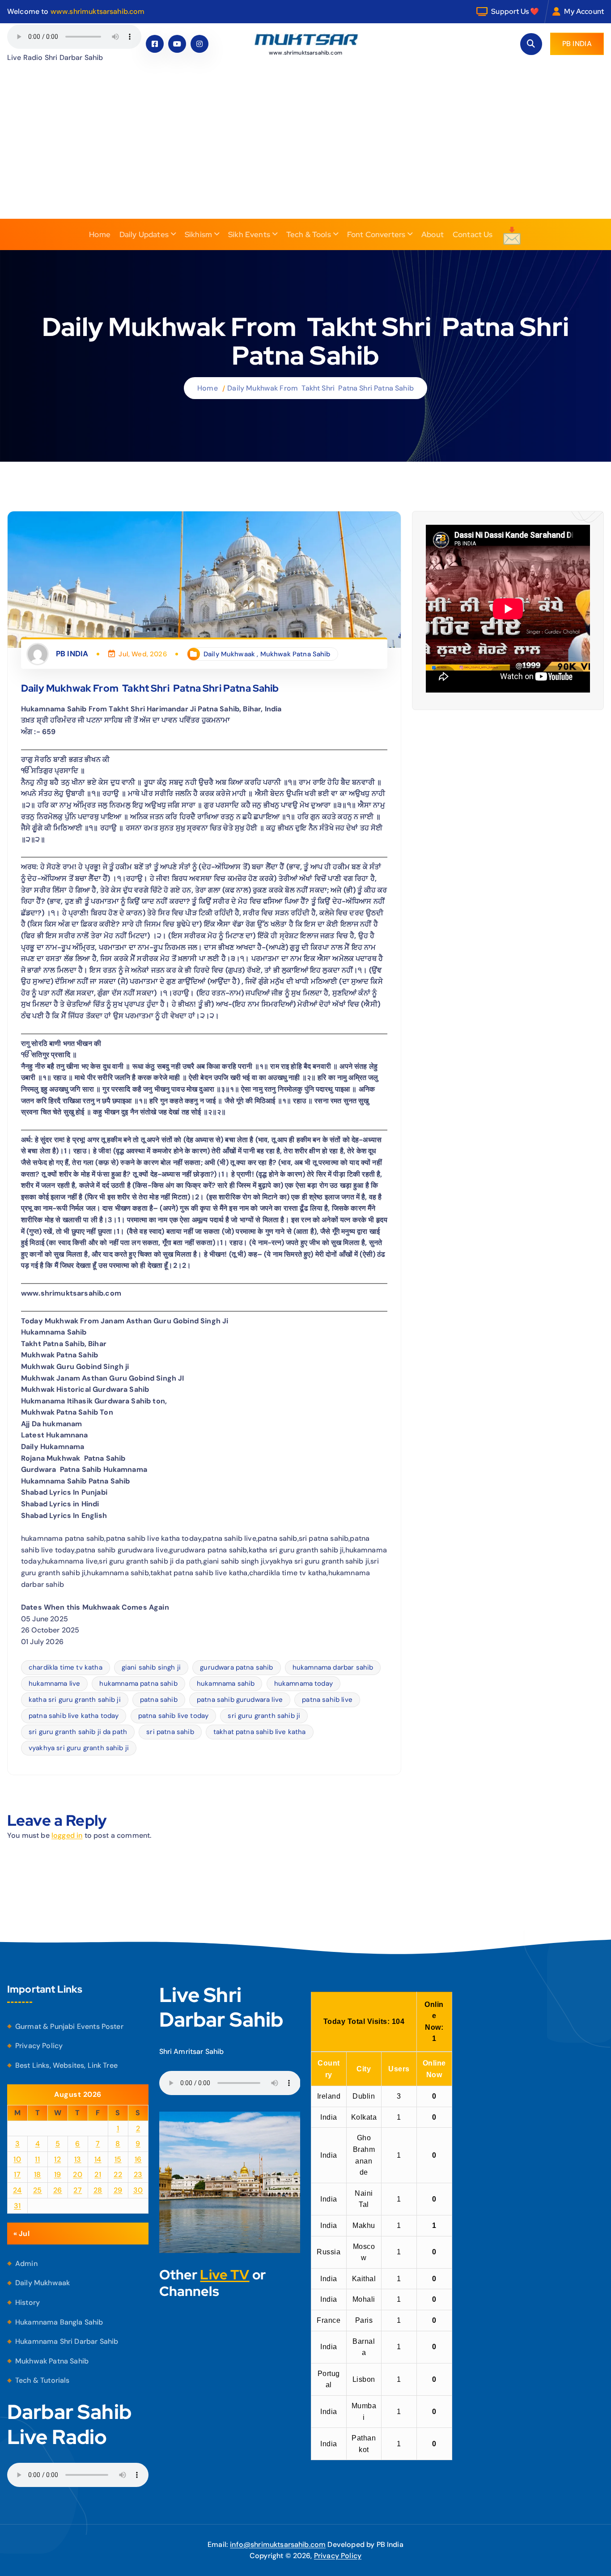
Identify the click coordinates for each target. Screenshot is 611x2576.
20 (78, 2174)
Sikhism (198, 234)
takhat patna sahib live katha (260, 1732)
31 (17, 2206)
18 (38, 2174)
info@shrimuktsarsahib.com (278, 2544)
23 (138, 2174)
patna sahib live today (174, 1716)
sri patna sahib (170, 1732)
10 (17, 2159)
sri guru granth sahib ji (264, 1716)
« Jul (21, 2234)
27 (78, 2190)
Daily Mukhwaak (229, 654)
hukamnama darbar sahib (333, 1667)
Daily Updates (144, 234)
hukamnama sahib (226, 1683)
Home (100, 234)
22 (118, 2174)
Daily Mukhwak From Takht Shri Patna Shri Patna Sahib (320, 388)
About (433, 234)
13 (78, 2159)
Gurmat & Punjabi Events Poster (69, 2026)
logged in (67, 1835)
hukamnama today (303, 1683)
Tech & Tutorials (42, 2380)
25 (38, 2190)
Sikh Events (249, 234)
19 (58, 2174)
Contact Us (473, 234)
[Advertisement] (305, 152)
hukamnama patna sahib (138, 1683)
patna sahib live (327, 1700)
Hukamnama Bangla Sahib (59, 2322)
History (28, 2302)
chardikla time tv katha (66, 1667)
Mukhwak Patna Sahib (295, 654)
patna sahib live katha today (74, 1716)
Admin (26, 2264)
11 (37, 2159)
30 (138, 2190)
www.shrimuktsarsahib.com (98, 11)
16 (138, 2159)
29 (118, 2190)
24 (17, 2190)
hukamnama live (54, 1683)
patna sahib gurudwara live (240, 1700)
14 (98, 2159)
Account (590, 11)
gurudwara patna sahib (236, 1667)
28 (98, 2190)
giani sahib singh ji (151, 1667)
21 (98, 2174)
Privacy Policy (39, 2046)
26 (58, 2190)
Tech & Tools (309, 234)
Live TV (225, 2274)
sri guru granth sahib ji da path (78, 1732)
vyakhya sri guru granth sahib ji (79, 1748)
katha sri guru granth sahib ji (75, 1700)
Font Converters (376, 234)
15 (118, 2159)
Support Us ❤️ (515, 11)
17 (17, 2174)
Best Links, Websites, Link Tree (66, 2065)
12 (57, 2159)
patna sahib (159, 1700)
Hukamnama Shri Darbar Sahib (67, 2341)
